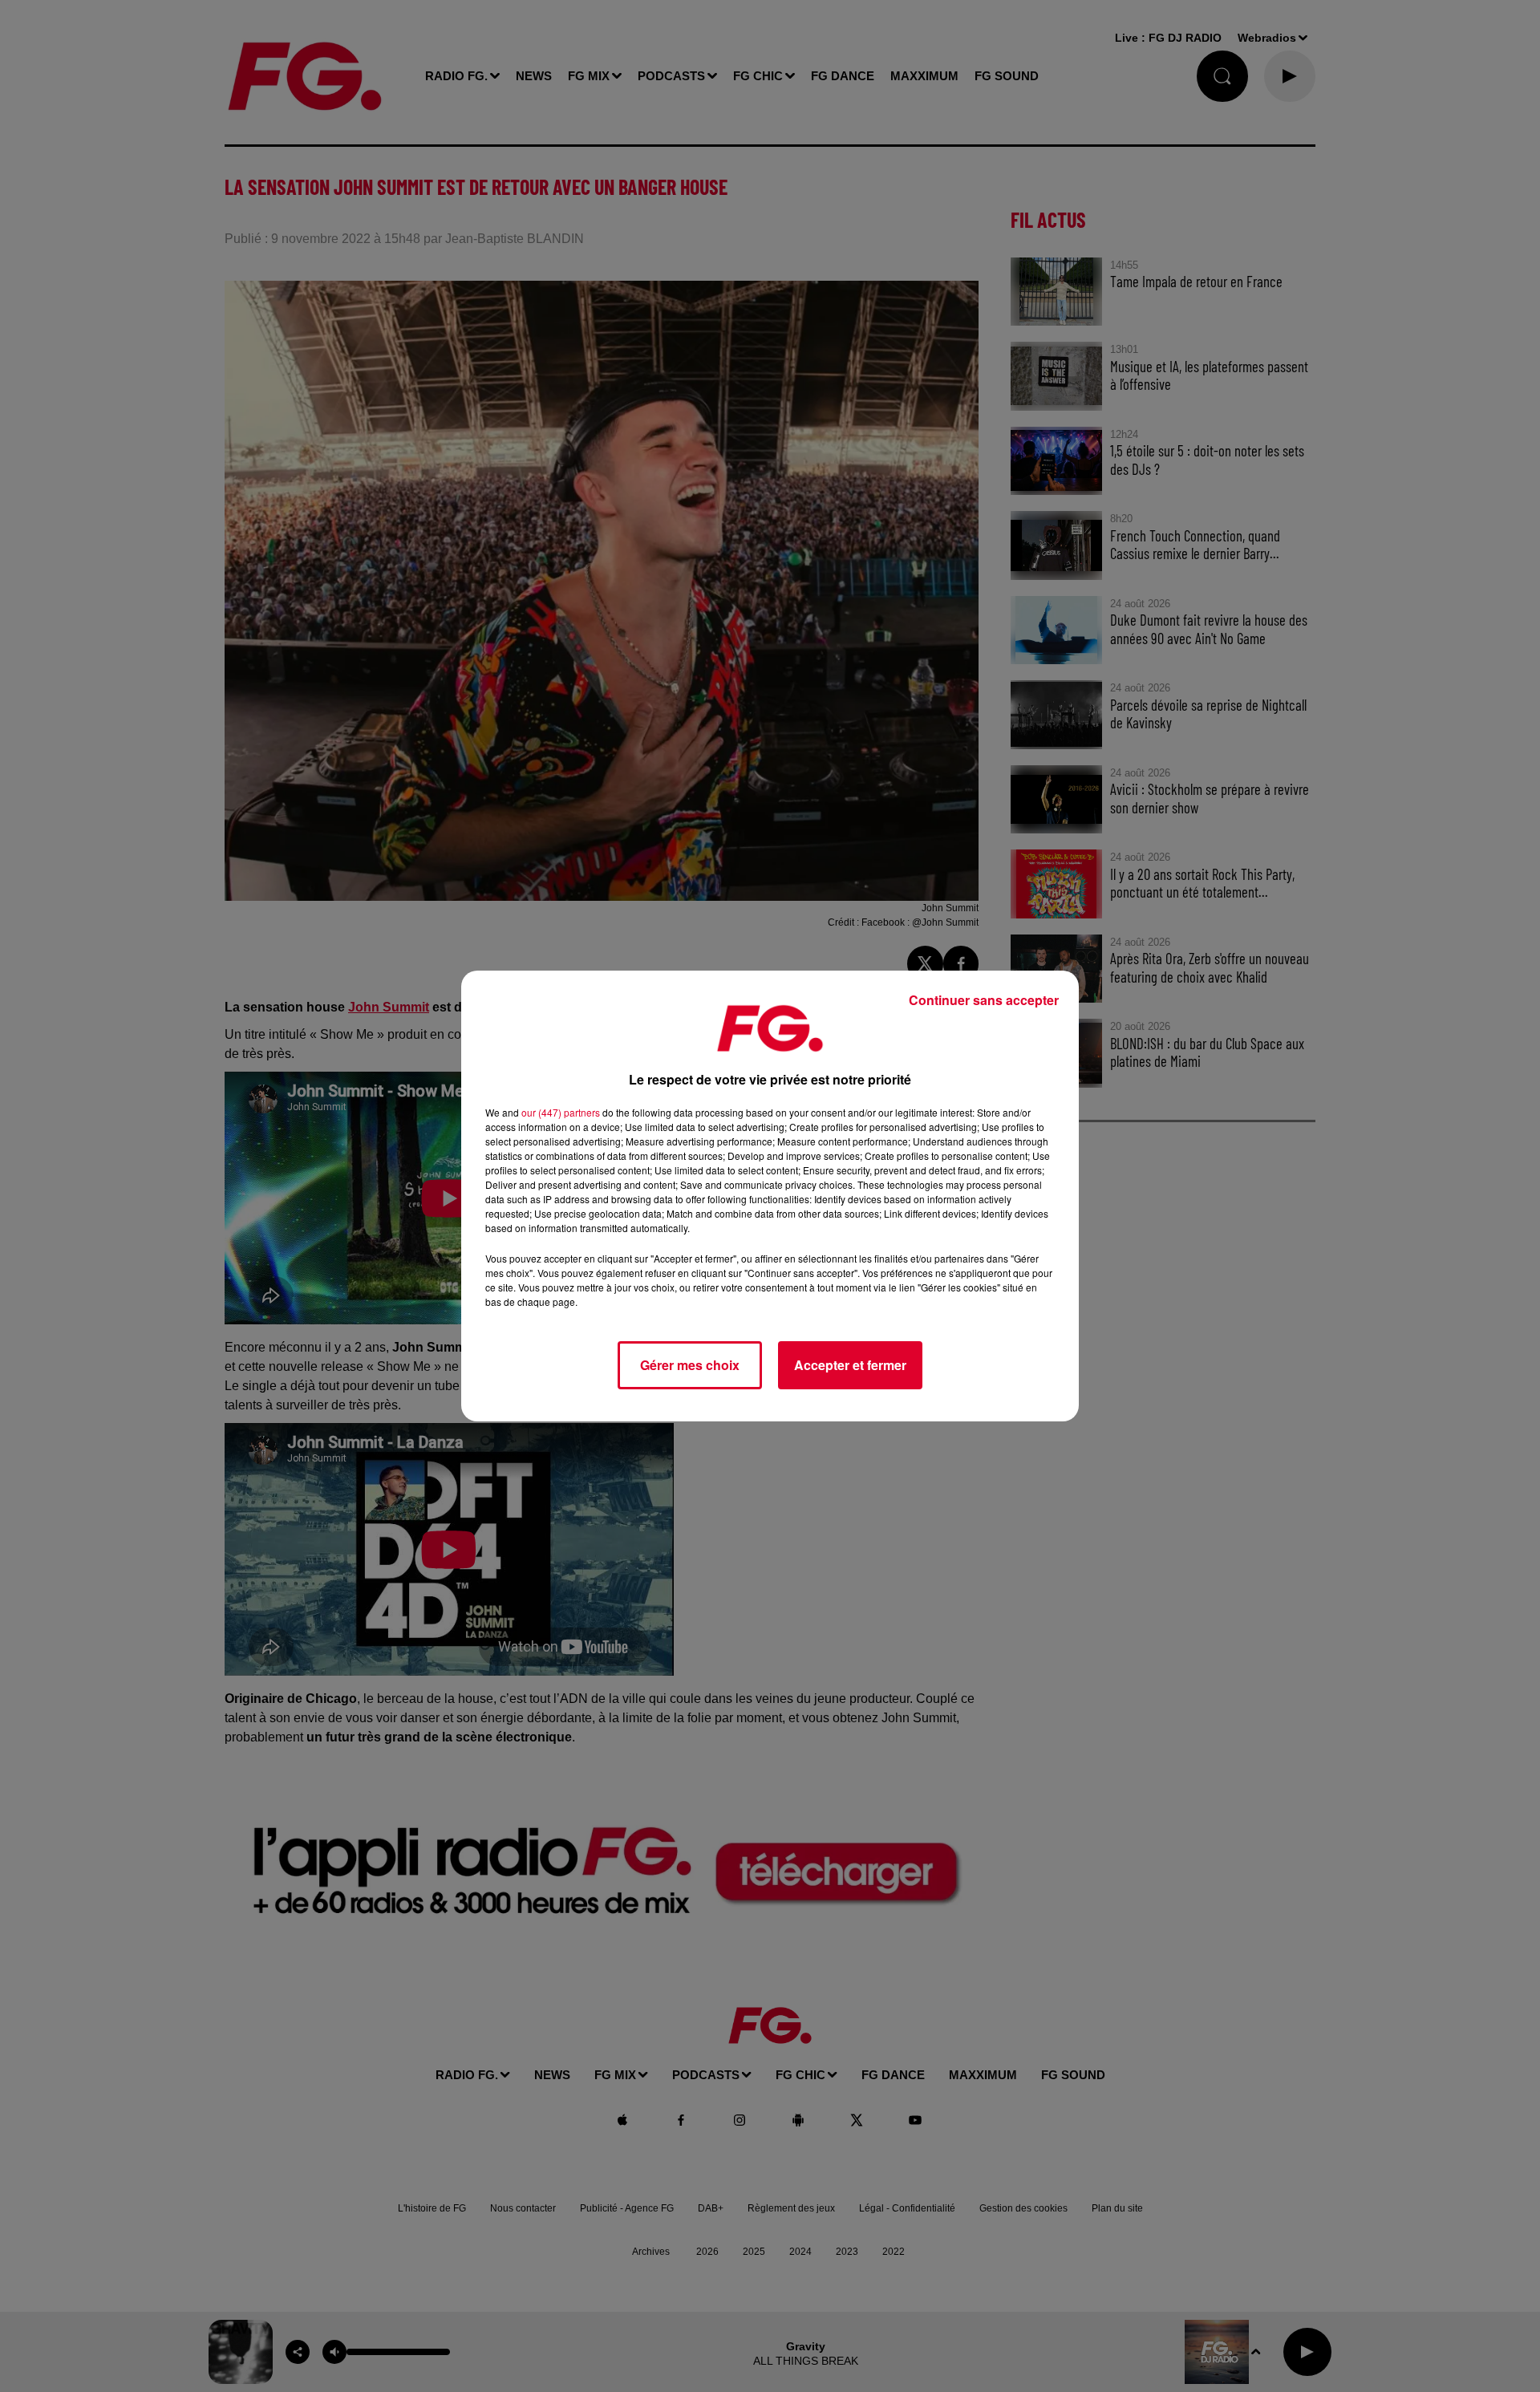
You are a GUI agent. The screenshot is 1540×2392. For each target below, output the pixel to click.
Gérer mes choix (690, 1365)
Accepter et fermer (850, 1365)
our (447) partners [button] (561, 1112)
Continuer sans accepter (984, 1000)
